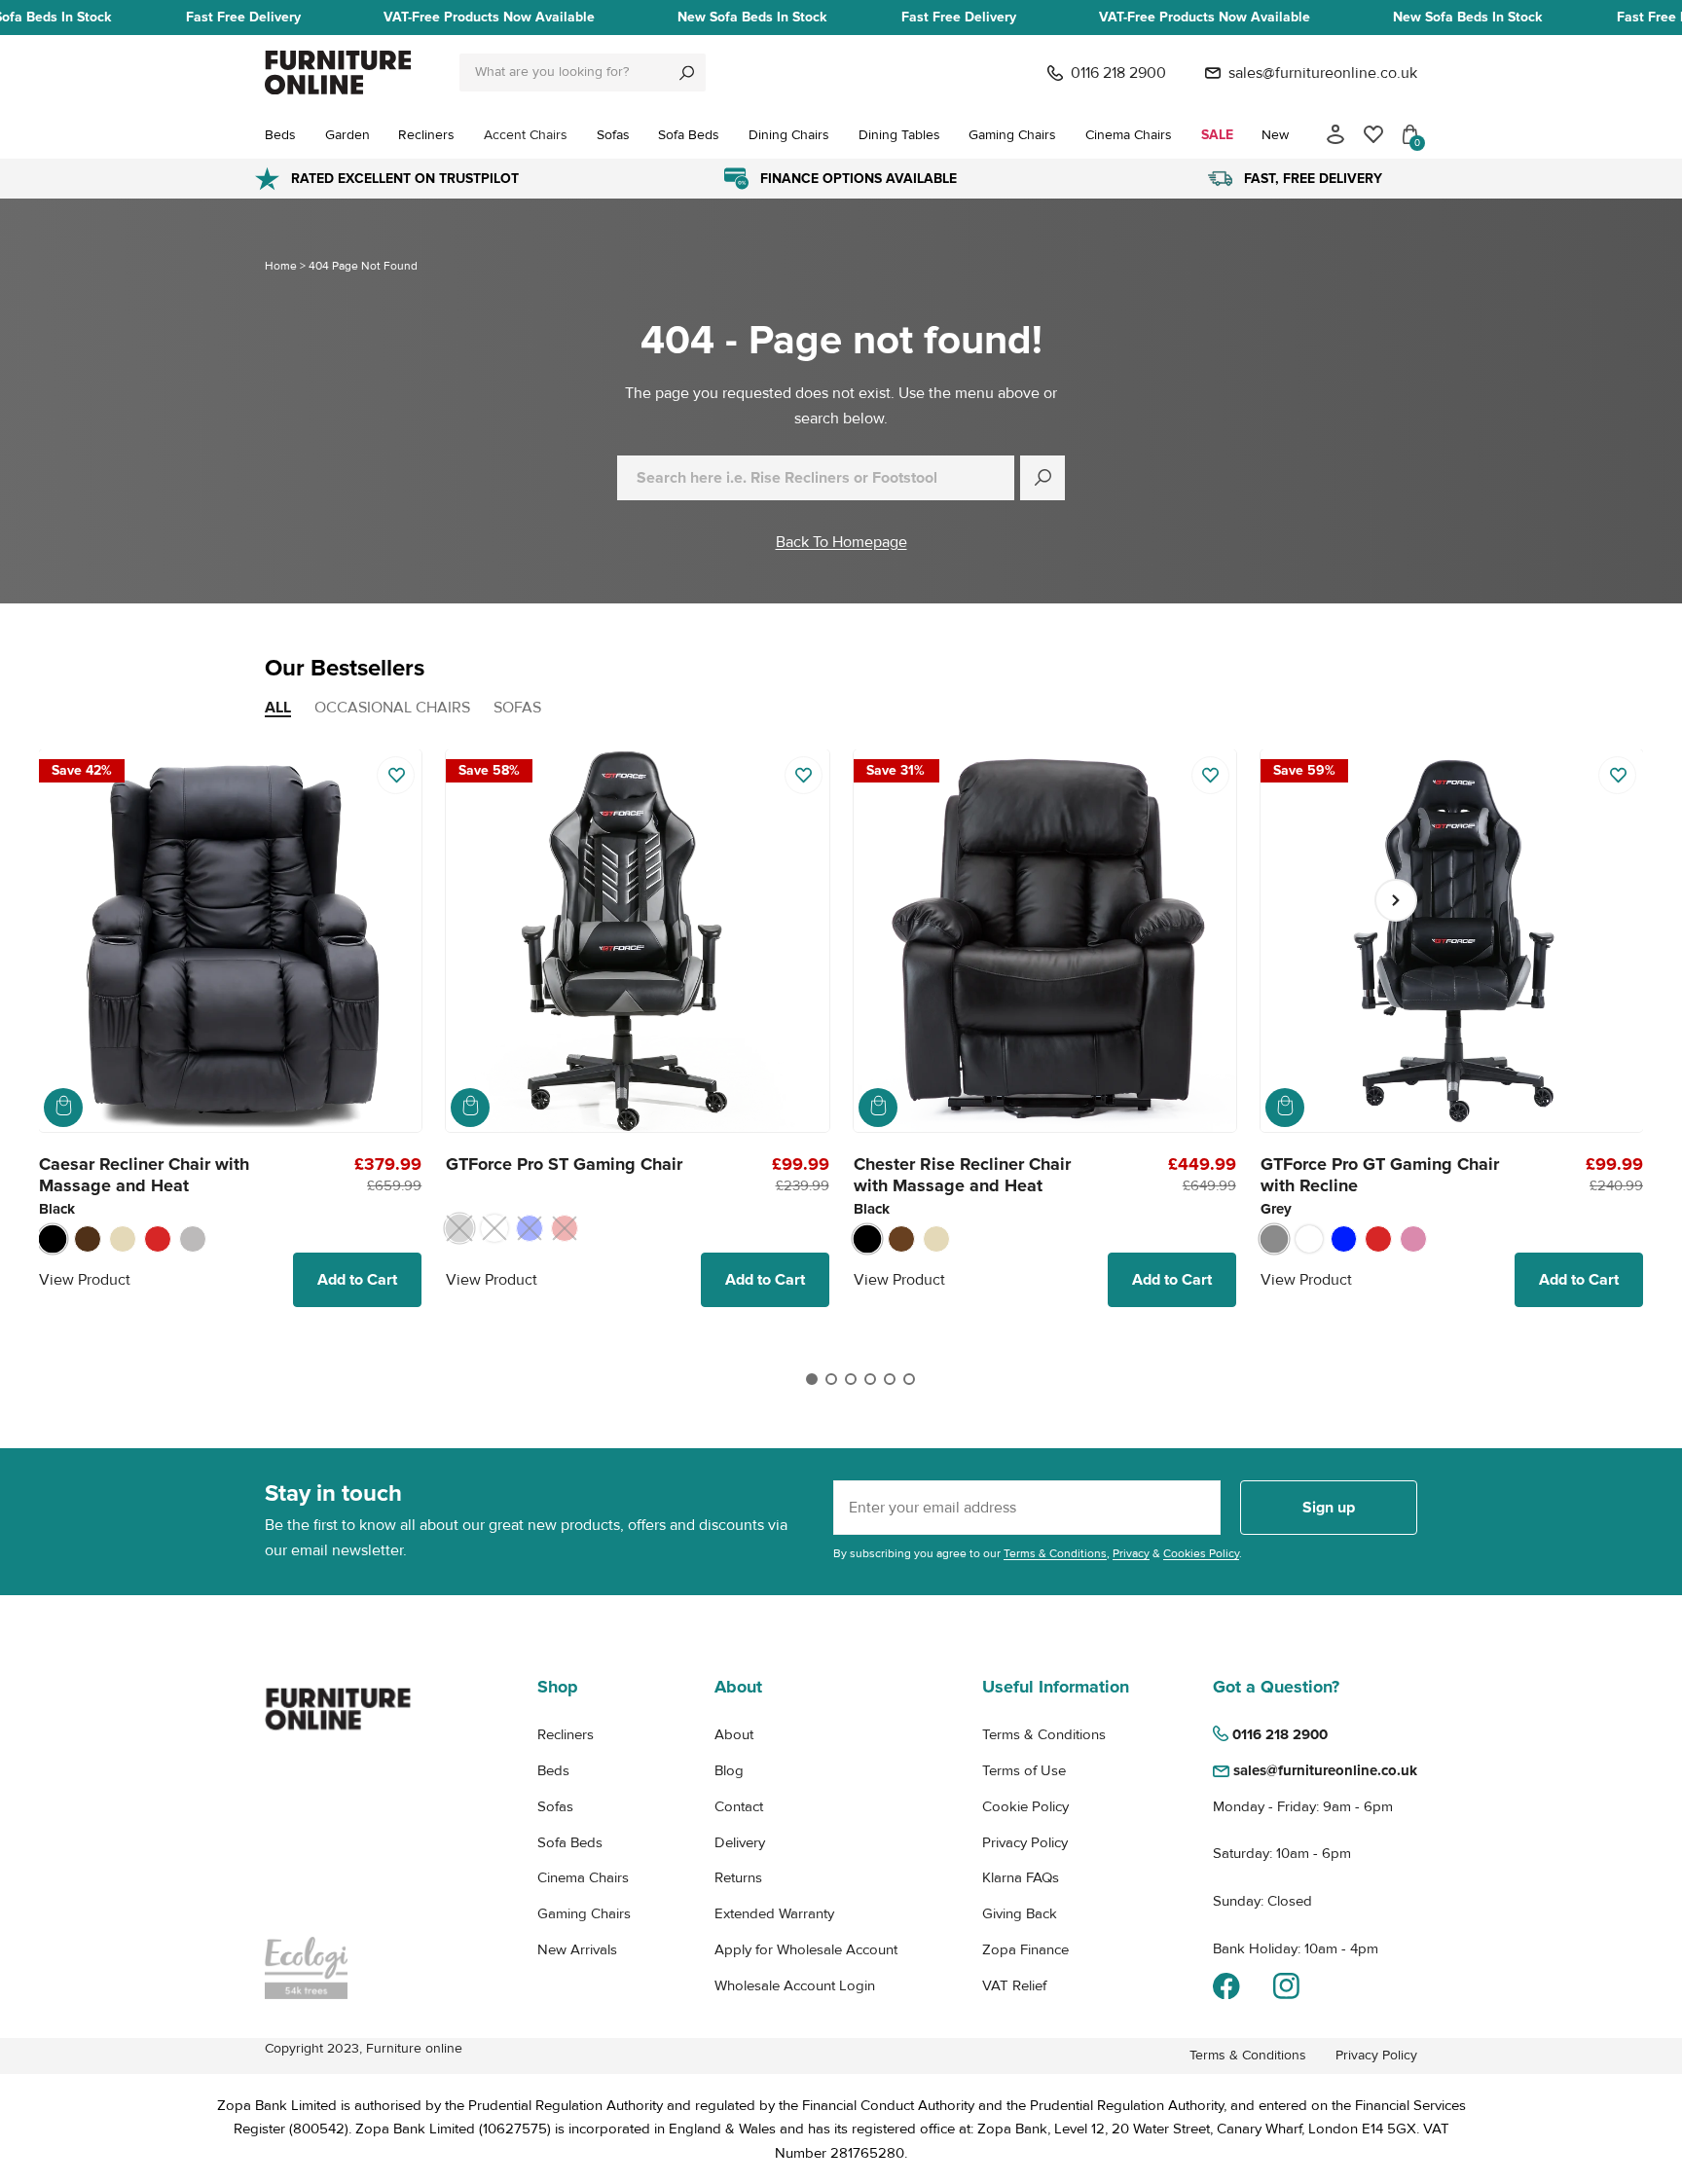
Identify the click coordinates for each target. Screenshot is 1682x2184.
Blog (729, 1770)
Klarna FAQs (1021, 1877)
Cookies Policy (1201, 1554)
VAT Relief (1014, 1985)
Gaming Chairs (584, 1913)
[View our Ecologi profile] (338, 1968)
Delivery (740, 1842)
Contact (739, 1806)
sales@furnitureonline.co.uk (1323, 73)
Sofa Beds (570, 1842)
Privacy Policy (1025, 1842)
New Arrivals (577, 1949)
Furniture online (414, 2048)
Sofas (555, 1806)
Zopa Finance (1025, 1949)
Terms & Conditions (1055, 1554)
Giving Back (1020, 1913)
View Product (85, 1280)
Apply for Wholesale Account (806, 1949)
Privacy (1131, 1554)
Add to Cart (357, 1280)
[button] (812, 1379)
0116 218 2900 (1118, 73)
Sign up (1329, 1508)
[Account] (1335, 134)
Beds (553, 1770)
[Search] (687, 73)
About (734, 1734)
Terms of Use (1024, 1770)
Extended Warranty (774, 1913)
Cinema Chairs (583, 1877)
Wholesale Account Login (795, 1985)
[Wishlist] (1373, 134)
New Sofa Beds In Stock (752, 17)
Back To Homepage (841, 542)
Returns (738, 1877)
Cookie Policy (1025, 1806)
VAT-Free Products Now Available (489, 17)
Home (281, 266)
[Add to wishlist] (396, 775)
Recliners (566, 1734)
